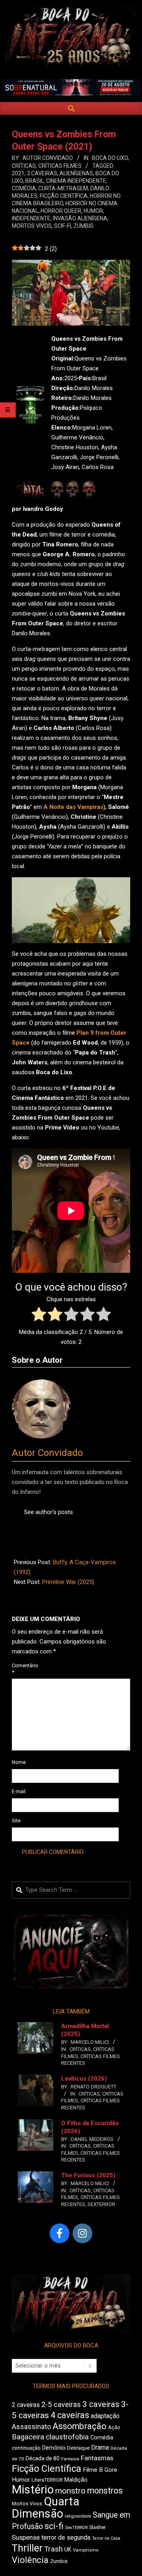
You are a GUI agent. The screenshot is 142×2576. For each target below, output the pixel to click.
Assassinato (31, 2427)
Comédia (24, 188)
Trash (53, 2549)
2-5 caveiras (61, 2404)
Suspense (26, 2538)
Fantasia (70, 2459)
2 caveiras (26, 2405)
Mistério (33, 2490)
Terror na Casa (106, 2538)
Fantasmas (97, 2458)
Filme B (93, 2470)
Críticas (24, 166)
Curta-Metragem (63, 188)
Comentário (21, 1669)
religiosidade (78, 2516)
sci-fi (54, 2526)
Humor (93, 211)
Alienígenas (76, 173)
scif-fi (63, 226)
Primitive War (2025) (68, 1582)
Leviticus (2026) (84, 2079)
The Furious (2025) (88, 2175)
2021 (18, 173)
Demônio (54, 2448)
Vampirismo (86, 2550)
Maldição (76, 2480)
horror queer (61, 211)
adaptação (105, 2416)
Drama (100, 2447)
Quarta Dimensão (46, 2508)
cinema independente (76, 181)
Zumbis (83, 226)
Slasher (97, 2527)
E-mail (19, 1791)
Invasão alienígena (80, 218)
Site (16, 1821)
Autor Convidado (47, 1453)
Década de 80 (43, 2458)
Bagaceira (28, 2437)
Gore (111, 2470)
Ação (114, 2427)
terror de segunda (66, 2538)
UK (68, 2550)
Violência (30, 2560)
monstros (105, 2491)
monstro (70, 2491)
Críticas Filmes (60, 166)
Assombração (79, 2426)
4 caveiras (70, 2415)
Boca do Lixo (110, 158)
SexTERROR (101, 2204)
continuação (26, 2448)
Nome (19, 1762)
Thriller (27, 2548)
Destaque (78, 2448)
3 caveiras (42, 173)
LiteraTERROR (47, 2480)
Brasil (35, 181)
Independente (31, 218)
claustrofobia (67, 2437)
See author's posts (49, 1512)
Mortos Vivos (32, 226)
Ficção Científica (64, 196)
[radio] (39, 1316)
